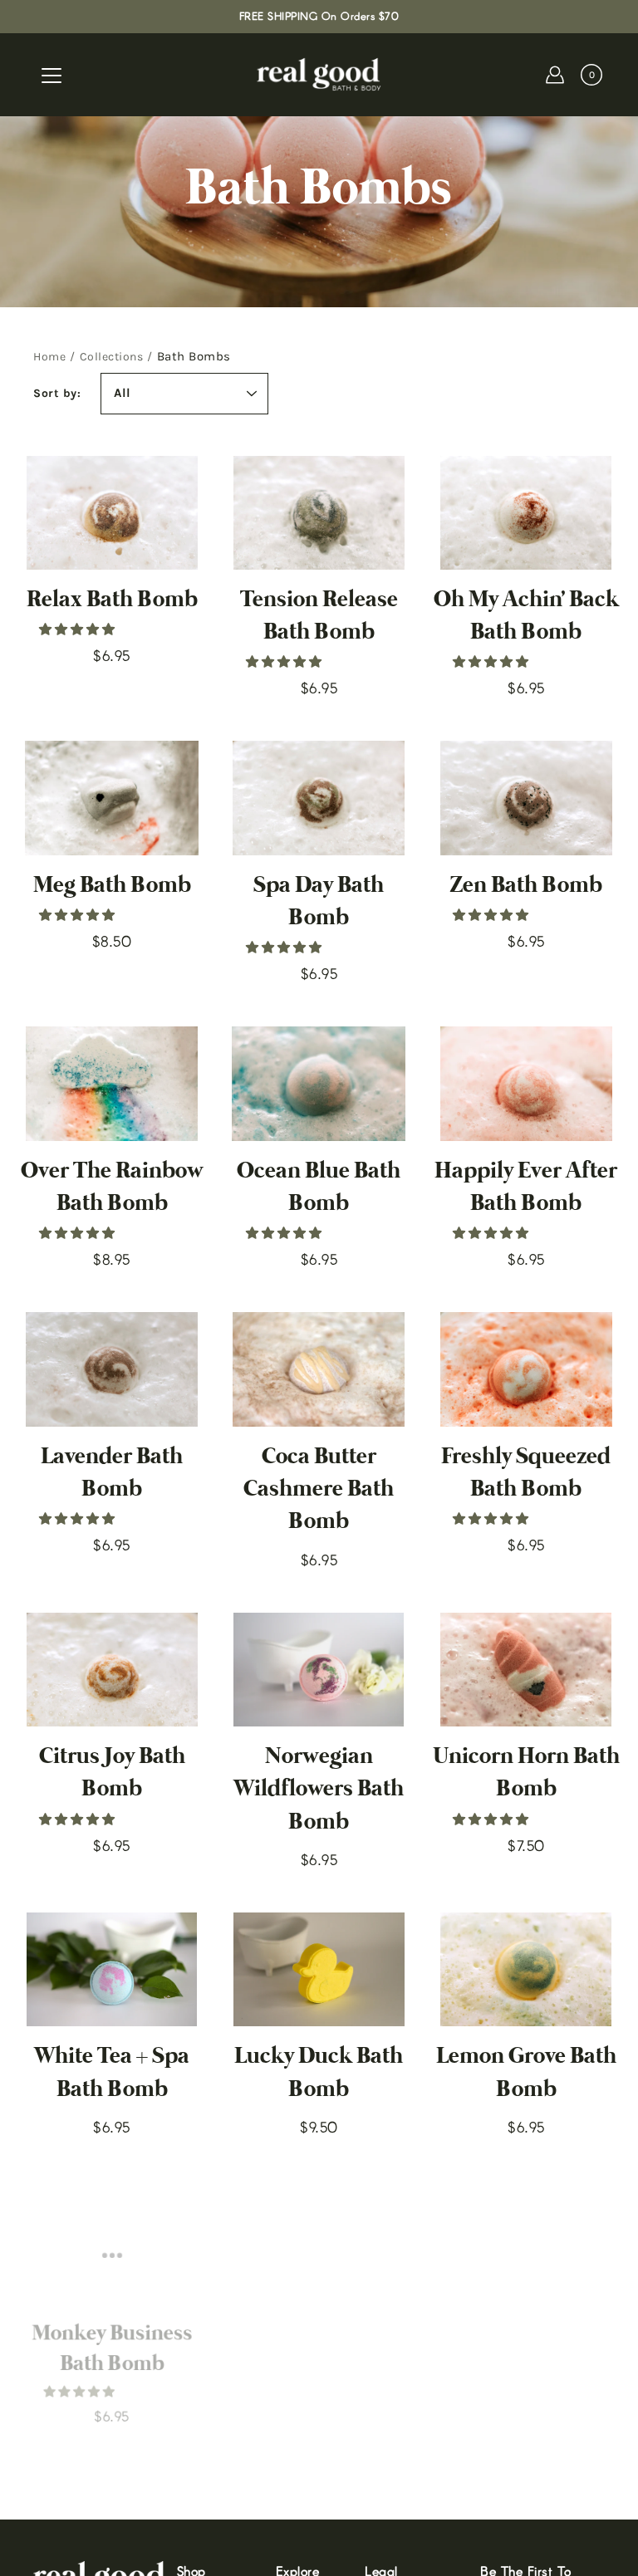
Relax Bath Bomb (112, 600)
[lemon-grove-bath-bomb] (526, 1970)
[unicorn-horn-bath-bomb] (526, 1670)
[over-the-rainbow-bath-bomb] (112, 1084)
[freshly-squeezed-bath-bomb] (526, 1369)
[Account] (555, 75)
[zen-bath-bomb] (526, 798)
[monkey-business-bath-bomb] (112, 2237)
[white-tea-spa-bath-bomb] (112, 1970)
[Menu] (52, 76)
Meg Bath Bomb (112, 886)
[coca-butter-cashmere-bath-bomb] (319, 1369)
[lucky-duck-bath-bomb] (319, 1970)
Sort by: (57, 393)
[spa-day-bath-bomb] (319, 798)
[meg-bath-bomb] (112, 798)
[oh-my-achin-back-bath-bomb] (526, 513)
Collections (112, 357)
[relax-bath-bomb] (112, 513)
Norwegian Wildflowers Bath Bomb (319, 1789)
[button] (79, 629)
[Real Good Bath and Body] (319, 75)
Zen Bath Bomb (526, 886)
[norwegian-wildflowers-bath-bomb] (319, 1670)
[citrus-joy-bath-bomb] (112, 1670)
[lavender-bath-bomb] (112, 1369)
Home (49, 357)
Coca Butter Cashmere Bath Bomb (319, 1489)
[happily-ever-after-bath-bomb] (526, 1084)
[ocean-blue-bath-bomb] (319, 1084)
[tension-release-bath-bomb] (319, 513)
